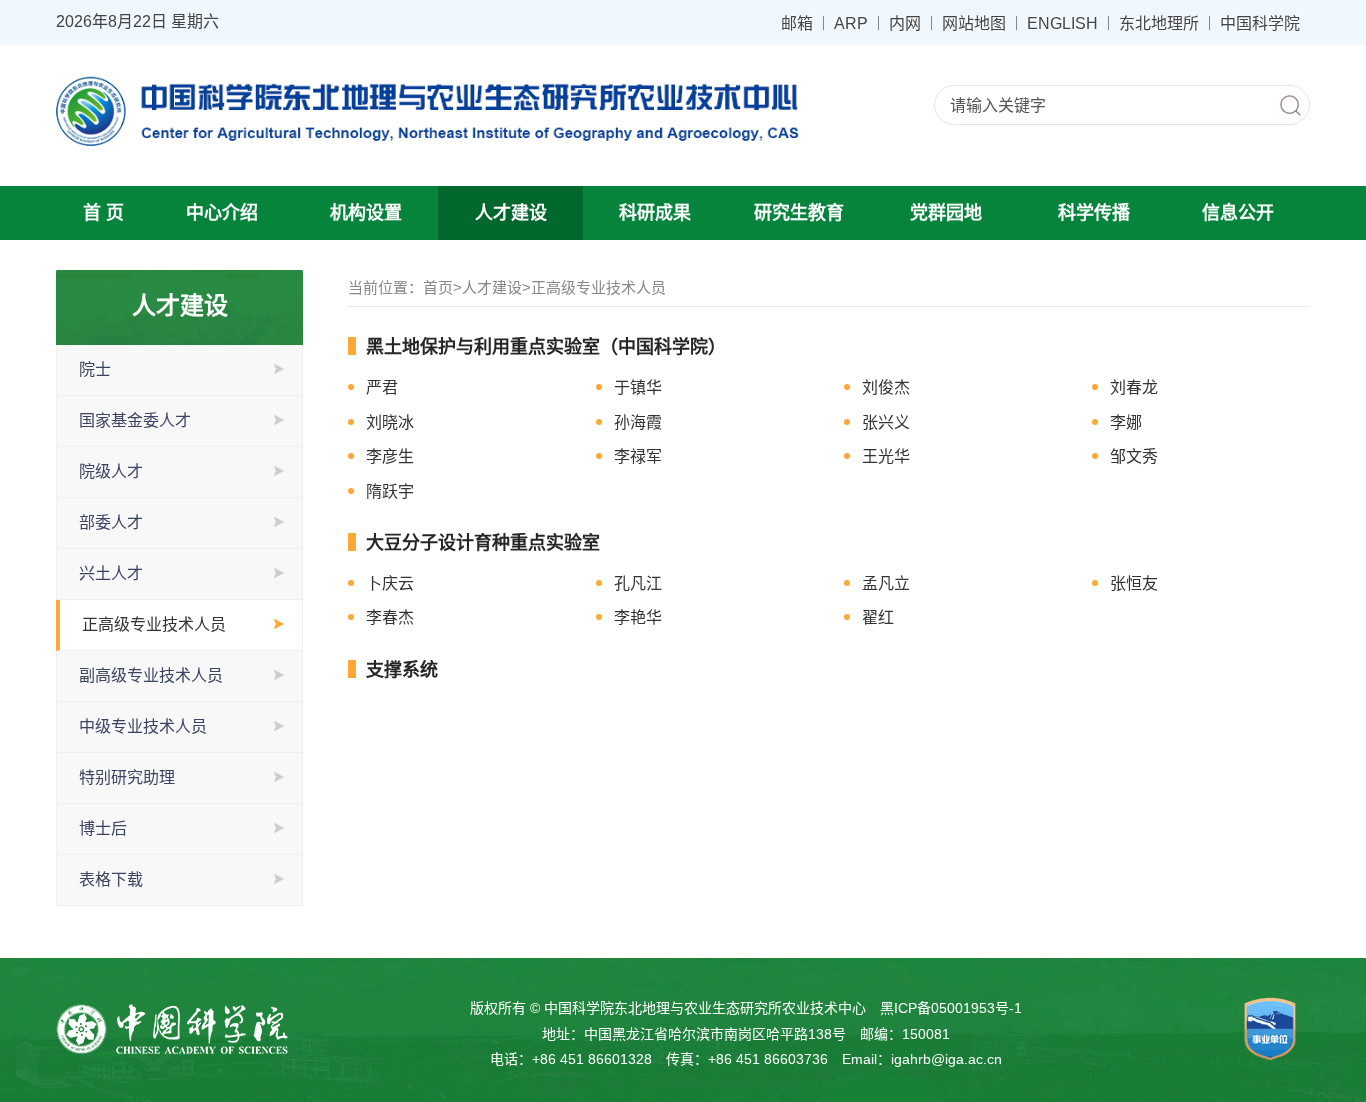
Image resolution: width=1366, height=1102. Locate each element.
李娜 (1126, 422)
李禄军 (638, 456)
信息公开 (1238, 213)
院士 (95, 369)
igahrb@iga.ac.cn (946, 1059)
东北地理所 (1159, 23)
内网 (905, 23)
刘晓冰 (390, 422)
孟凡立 (886, 583)
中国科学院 (1260, 23)
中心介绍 (222, 213)
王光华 (886, 456)
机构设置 (366, 213)
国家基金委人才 (135, 420)
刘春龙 (1134, 387)
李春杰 (390, 617)
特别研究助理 (127, 777)
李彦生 (390, 456)
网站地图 (974, 23)
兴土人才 (111, 573)
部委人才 (111, 522)
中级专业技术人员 (143, 726)
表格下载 (111, 879)
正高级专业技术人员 (154, 624)
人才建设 (511, 213)
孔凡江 (638, 583)
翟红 (878, 617)
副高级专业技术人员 (151, 675)
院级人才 (111, 471)
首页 (438, 287)
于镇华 (638, 387)
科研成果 (655, 213)
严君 (382, 387)
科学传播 (1094, 213)
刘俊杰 (886, 387)
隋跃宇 (390, 491)
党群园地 (946, 213)
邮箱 (797, 23)
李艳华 (638, 617)
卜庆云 (390, 583)
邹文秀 (1134, 456)
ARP (851, 23)
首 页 (103, 213)
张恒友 (1134, 583)
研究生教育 (799, 213)
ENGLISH (1062, 23)
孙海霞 (638, 422)
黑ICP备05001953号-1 (951, 1008)
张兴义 (886, 422)
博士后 (103, 828)
